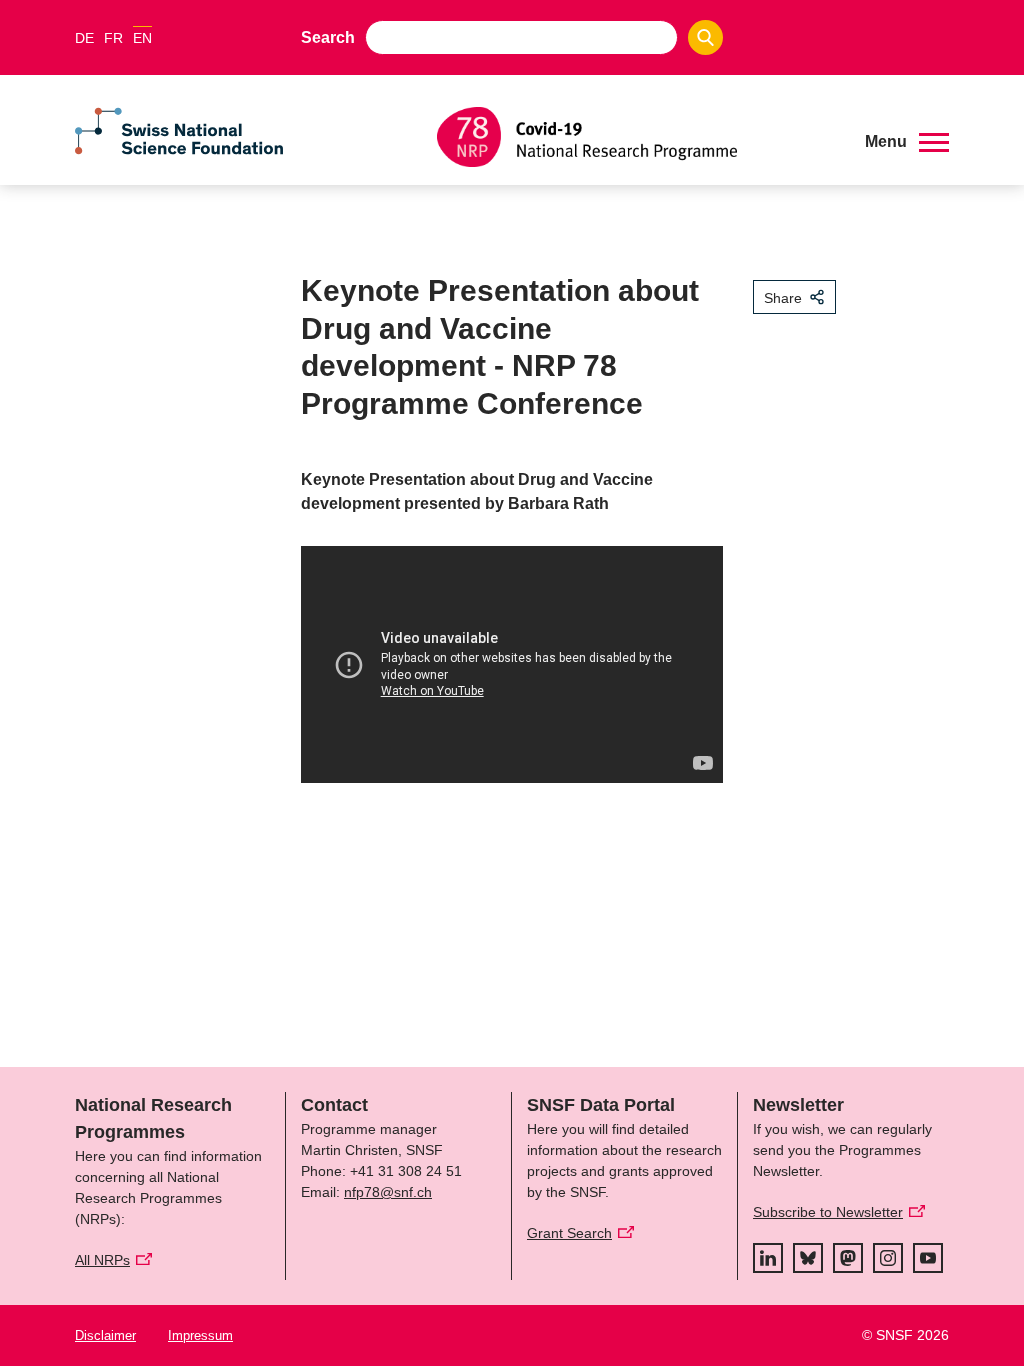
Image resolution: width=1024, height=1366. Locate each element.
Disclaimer (105, 1335)
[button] (907, 142)
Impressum (200, 1335)
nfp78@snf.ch (388, 1192)
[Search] (705, 37)
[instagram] (888, 1258)
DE (84, 38)
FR (113, 38)
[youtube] (928, 1258)
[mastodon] (848, 1258)
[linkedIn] (768, 1258)
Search (328, 37)
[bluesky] (808, 1258)
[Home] (636, 137)
